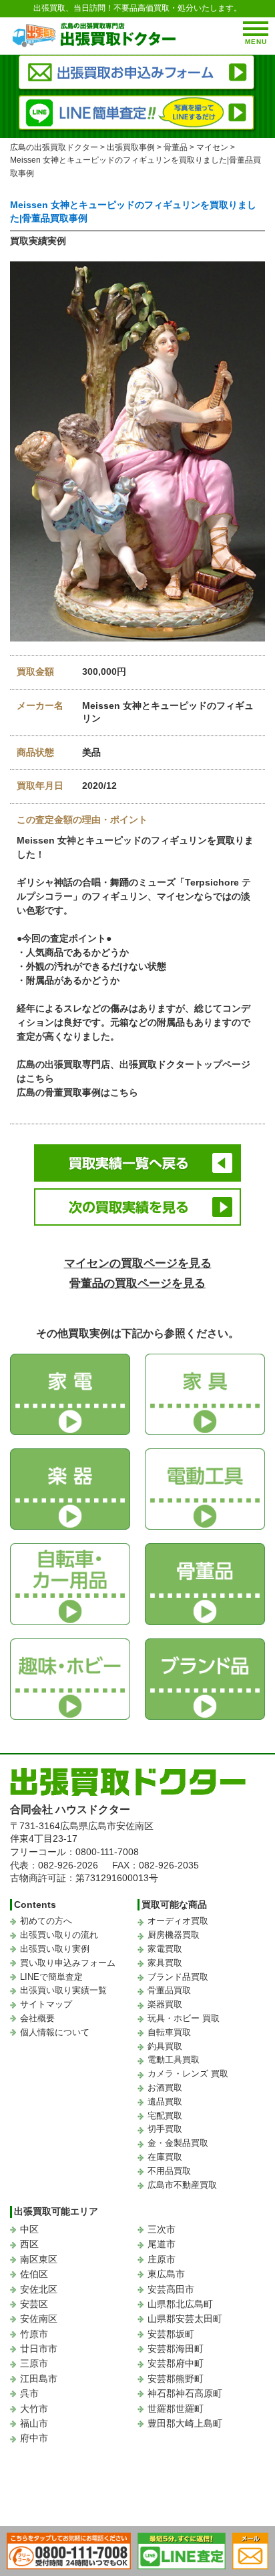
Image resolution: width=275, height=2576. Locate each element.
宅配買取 (165, 2116)
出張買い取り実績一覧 (63, 1990)
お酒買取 (165, 2088)
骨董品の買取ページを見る (137, 1283)
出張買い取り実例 (55, 1949)
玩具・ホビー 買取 (184, 2018)
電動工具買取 (174, 2060)
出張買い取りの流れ (59, 1935)
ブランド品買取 (178, 1977)
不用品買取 (169, 2171)
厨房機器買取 (174, 1935)
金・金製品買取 (178, 2143)
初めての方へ (46, 1921)
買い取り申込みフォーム (68, 1963)
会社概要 (37, 2018)
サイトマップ (46, 2004)
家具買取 (165, 1963)
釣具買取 (165, 2046)
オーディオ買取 (178, 1921)
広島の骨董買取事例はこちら (77, 1092)
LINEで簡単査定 (51, 1977)
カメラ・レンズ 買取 (188, 2074)
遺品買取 (165, 2102)
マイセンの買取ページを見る (138, 1263)
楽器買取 (165, 2004)
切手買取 (165, 2129)
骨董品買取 (169, 1990)
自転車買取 (169, 2032)
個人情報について (55, 2032)
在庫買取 (165, 2157)
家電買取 (165, 1949)
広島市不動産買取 (182, 2185)
